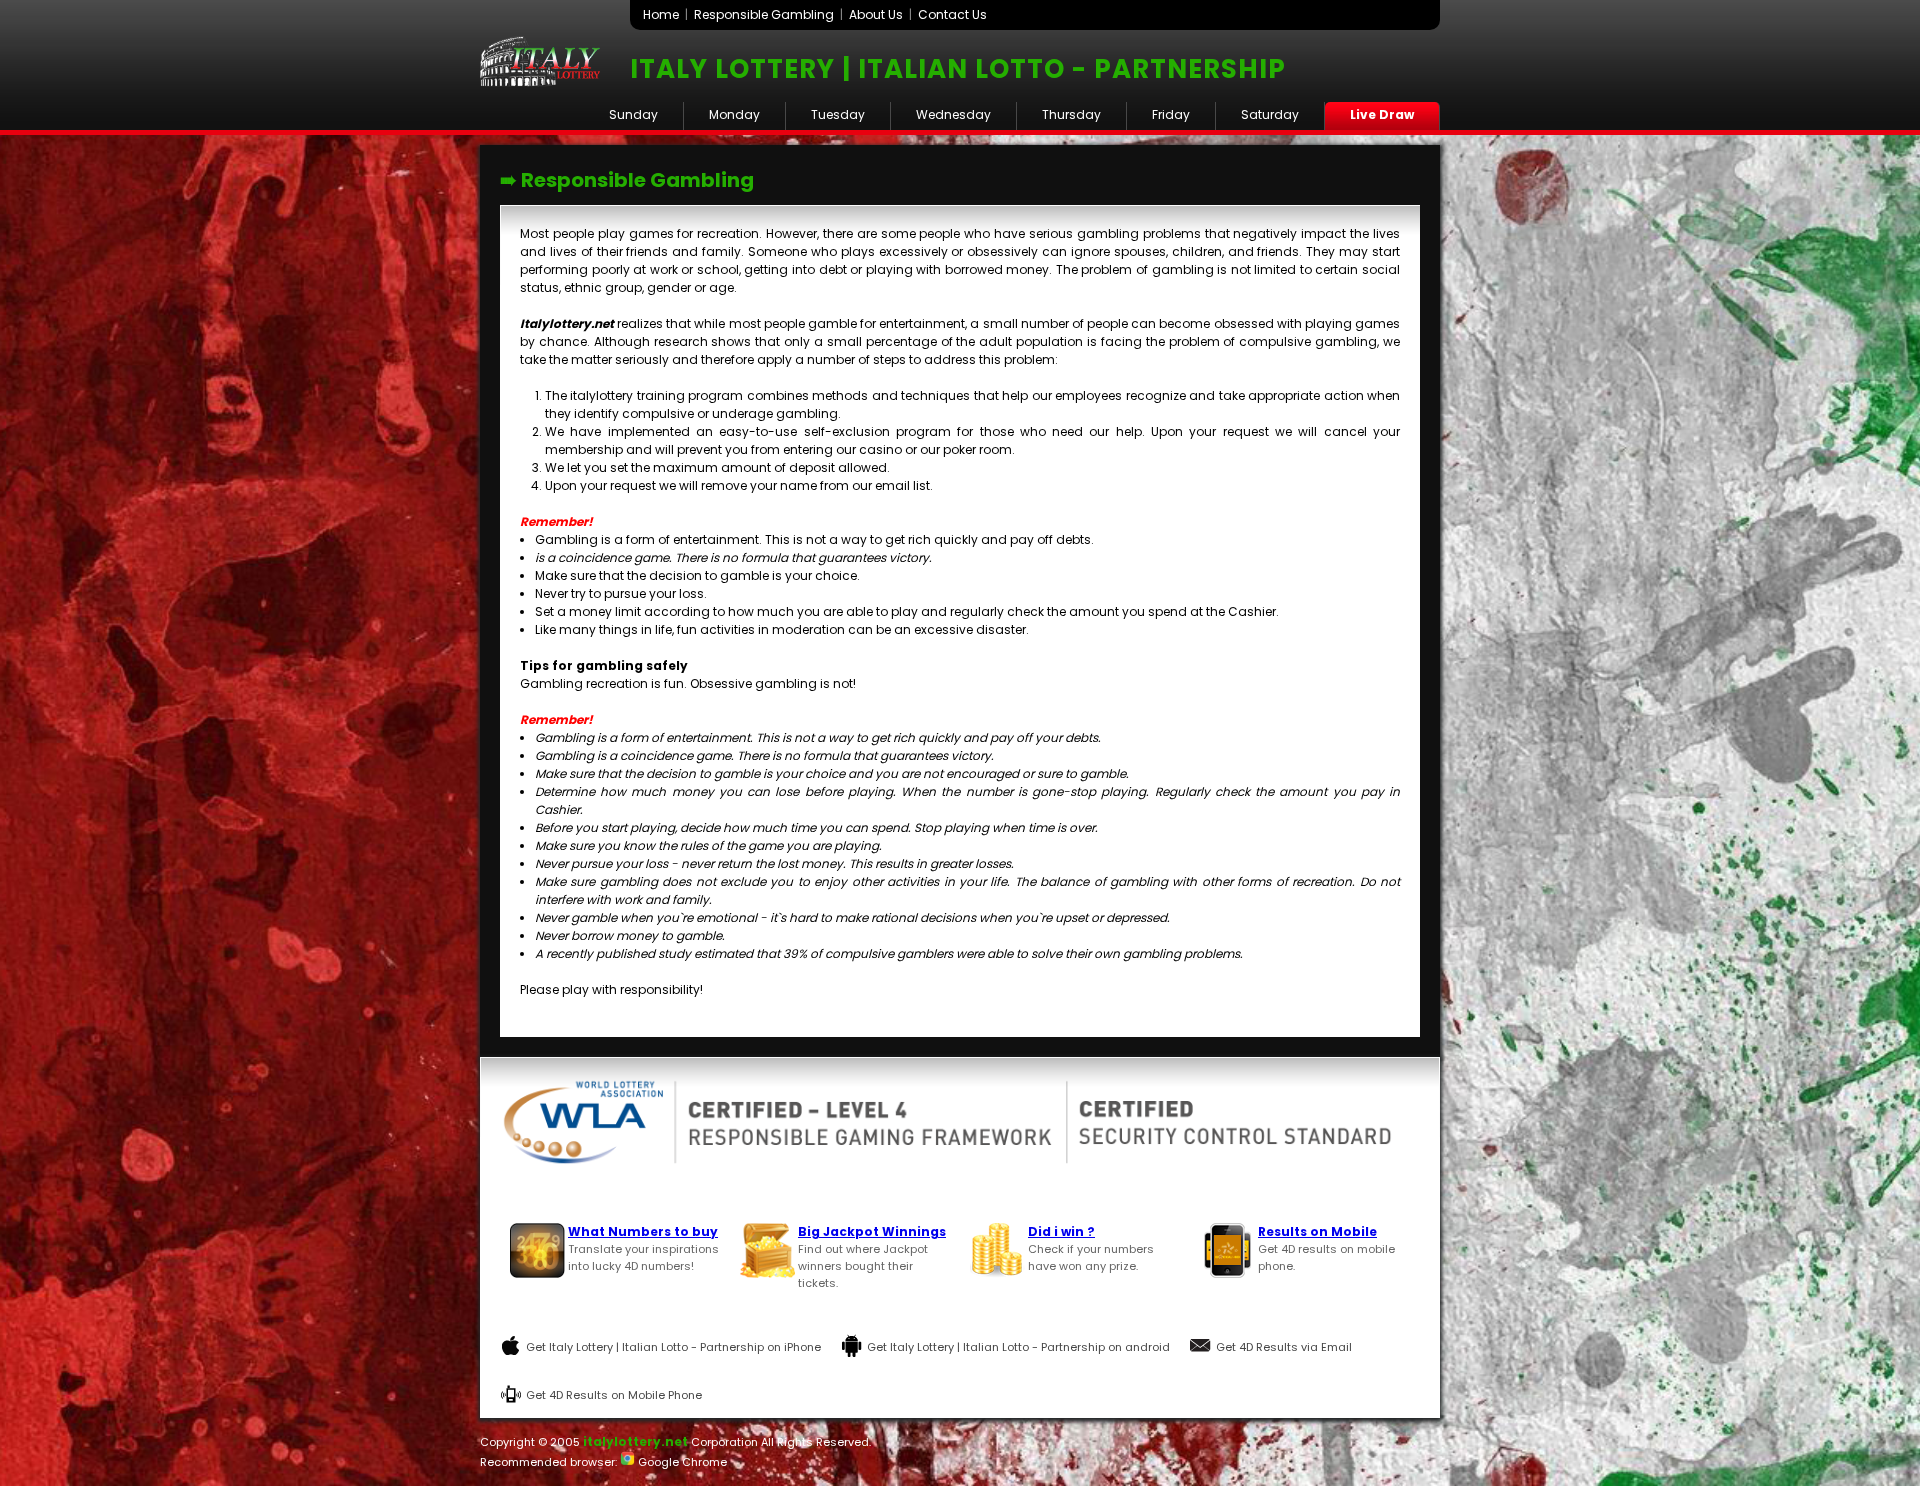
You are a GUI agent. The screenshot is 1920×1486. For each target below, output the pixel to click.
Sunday (633, 114)
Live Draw (1382, 114)
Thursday (1071, 114)
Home (661, 14)
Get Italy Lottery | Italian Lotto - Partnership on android (1018, 1347)
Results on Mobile (1317, 1231)
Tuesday (838, 114)
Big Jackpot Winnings (872, 1231)
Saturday (1270, 114)
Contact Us (952, 14)
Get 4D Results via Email (1284, 1347)
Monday (734, 114)
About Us (876, 14)
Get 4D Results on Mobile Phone (614, 1395)
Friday (1171, 114)
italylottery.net (635, 1441)
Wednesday (953, 114)
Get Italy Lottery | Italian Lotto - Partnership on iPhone (673, 1347)
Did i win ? (1061, 1231)
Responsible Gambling (764, 14)
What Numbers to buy (643, 1231)
